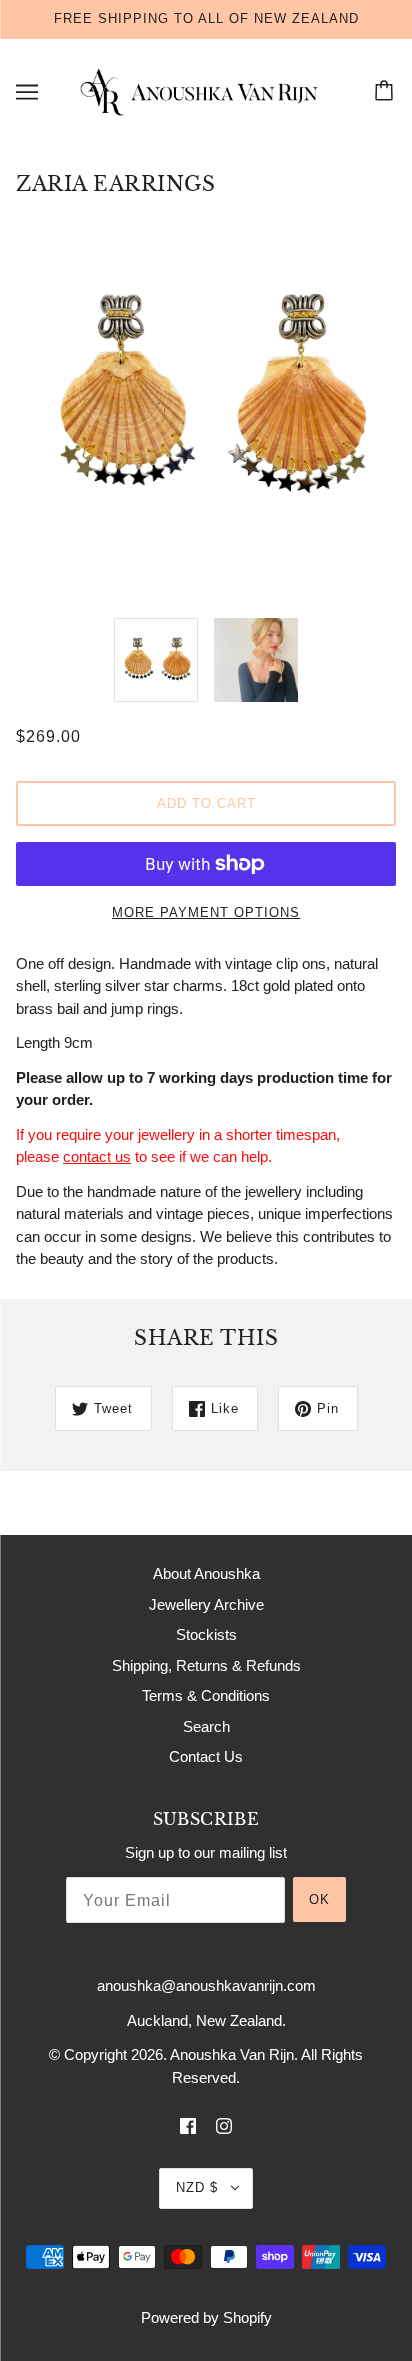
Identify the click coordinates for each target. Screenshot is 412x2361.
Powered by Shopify (206, 2317)
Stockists (206, 1634)
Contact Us (206, 1756)
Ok (319, 1899)
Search (206, 1726)
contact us (97, 1156)
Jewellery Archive (206, 1604)
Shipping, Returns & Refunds (206, 1665)
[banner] (202, 90)
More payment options (206, 912)
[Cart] (387, 92)
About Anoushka (206, 1573)
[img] (188, 2125)
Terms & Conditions (206, 1695)
